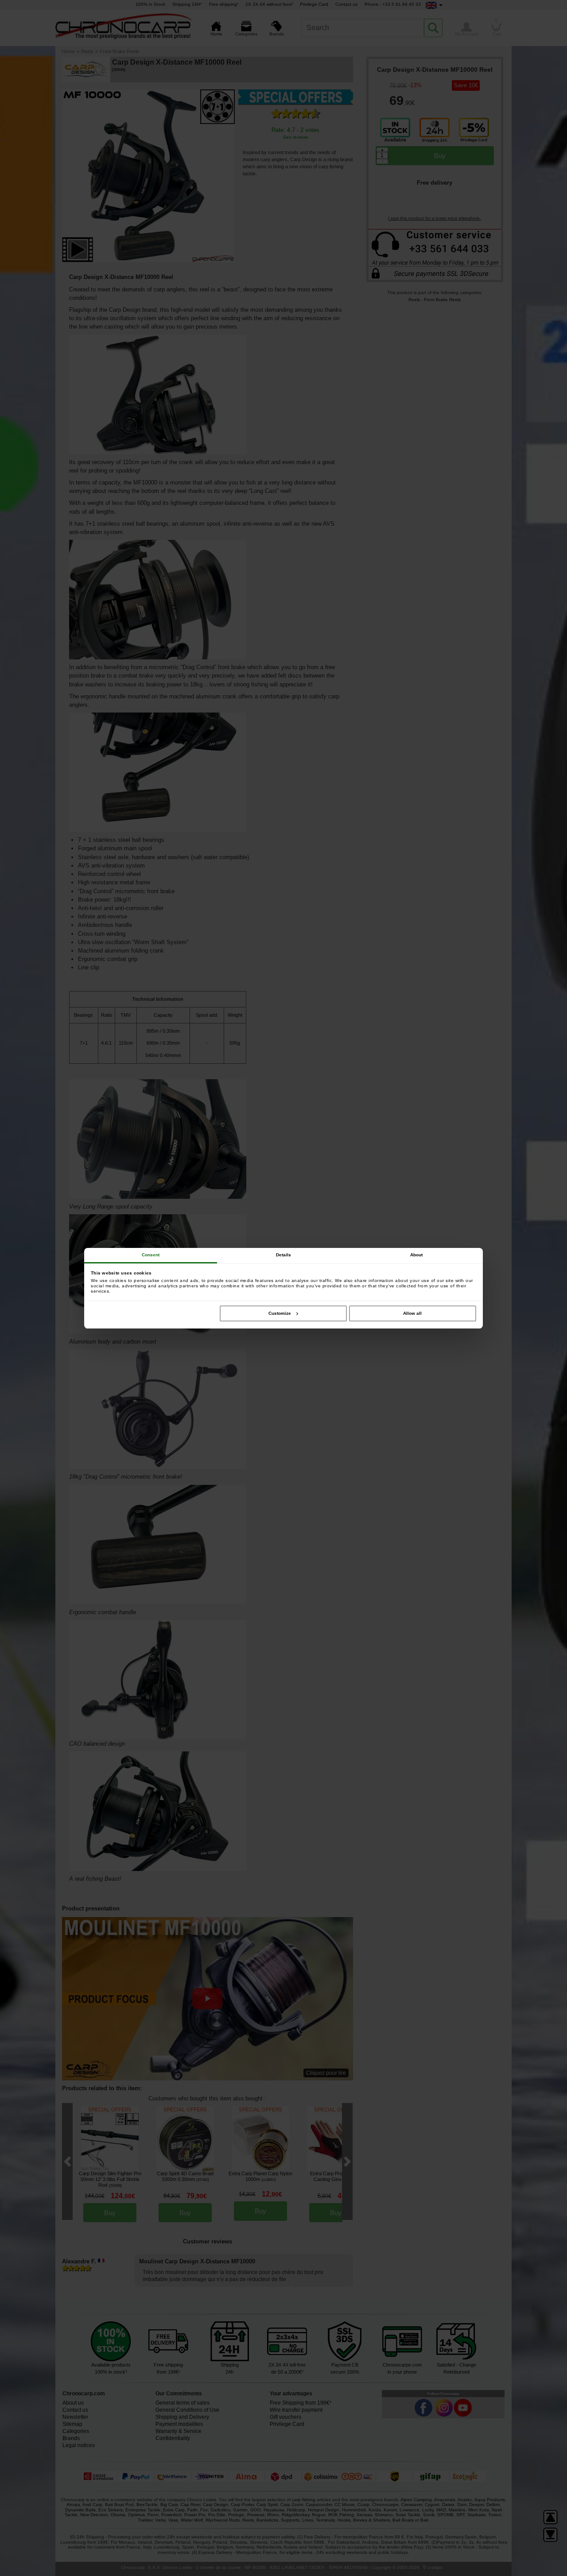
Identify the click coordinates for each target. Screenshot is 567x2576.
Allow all (412, 1313)
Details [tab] (284, 1255)
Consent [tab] (151, 1255)
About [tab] (417, 1255)
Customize (280, 1313)
